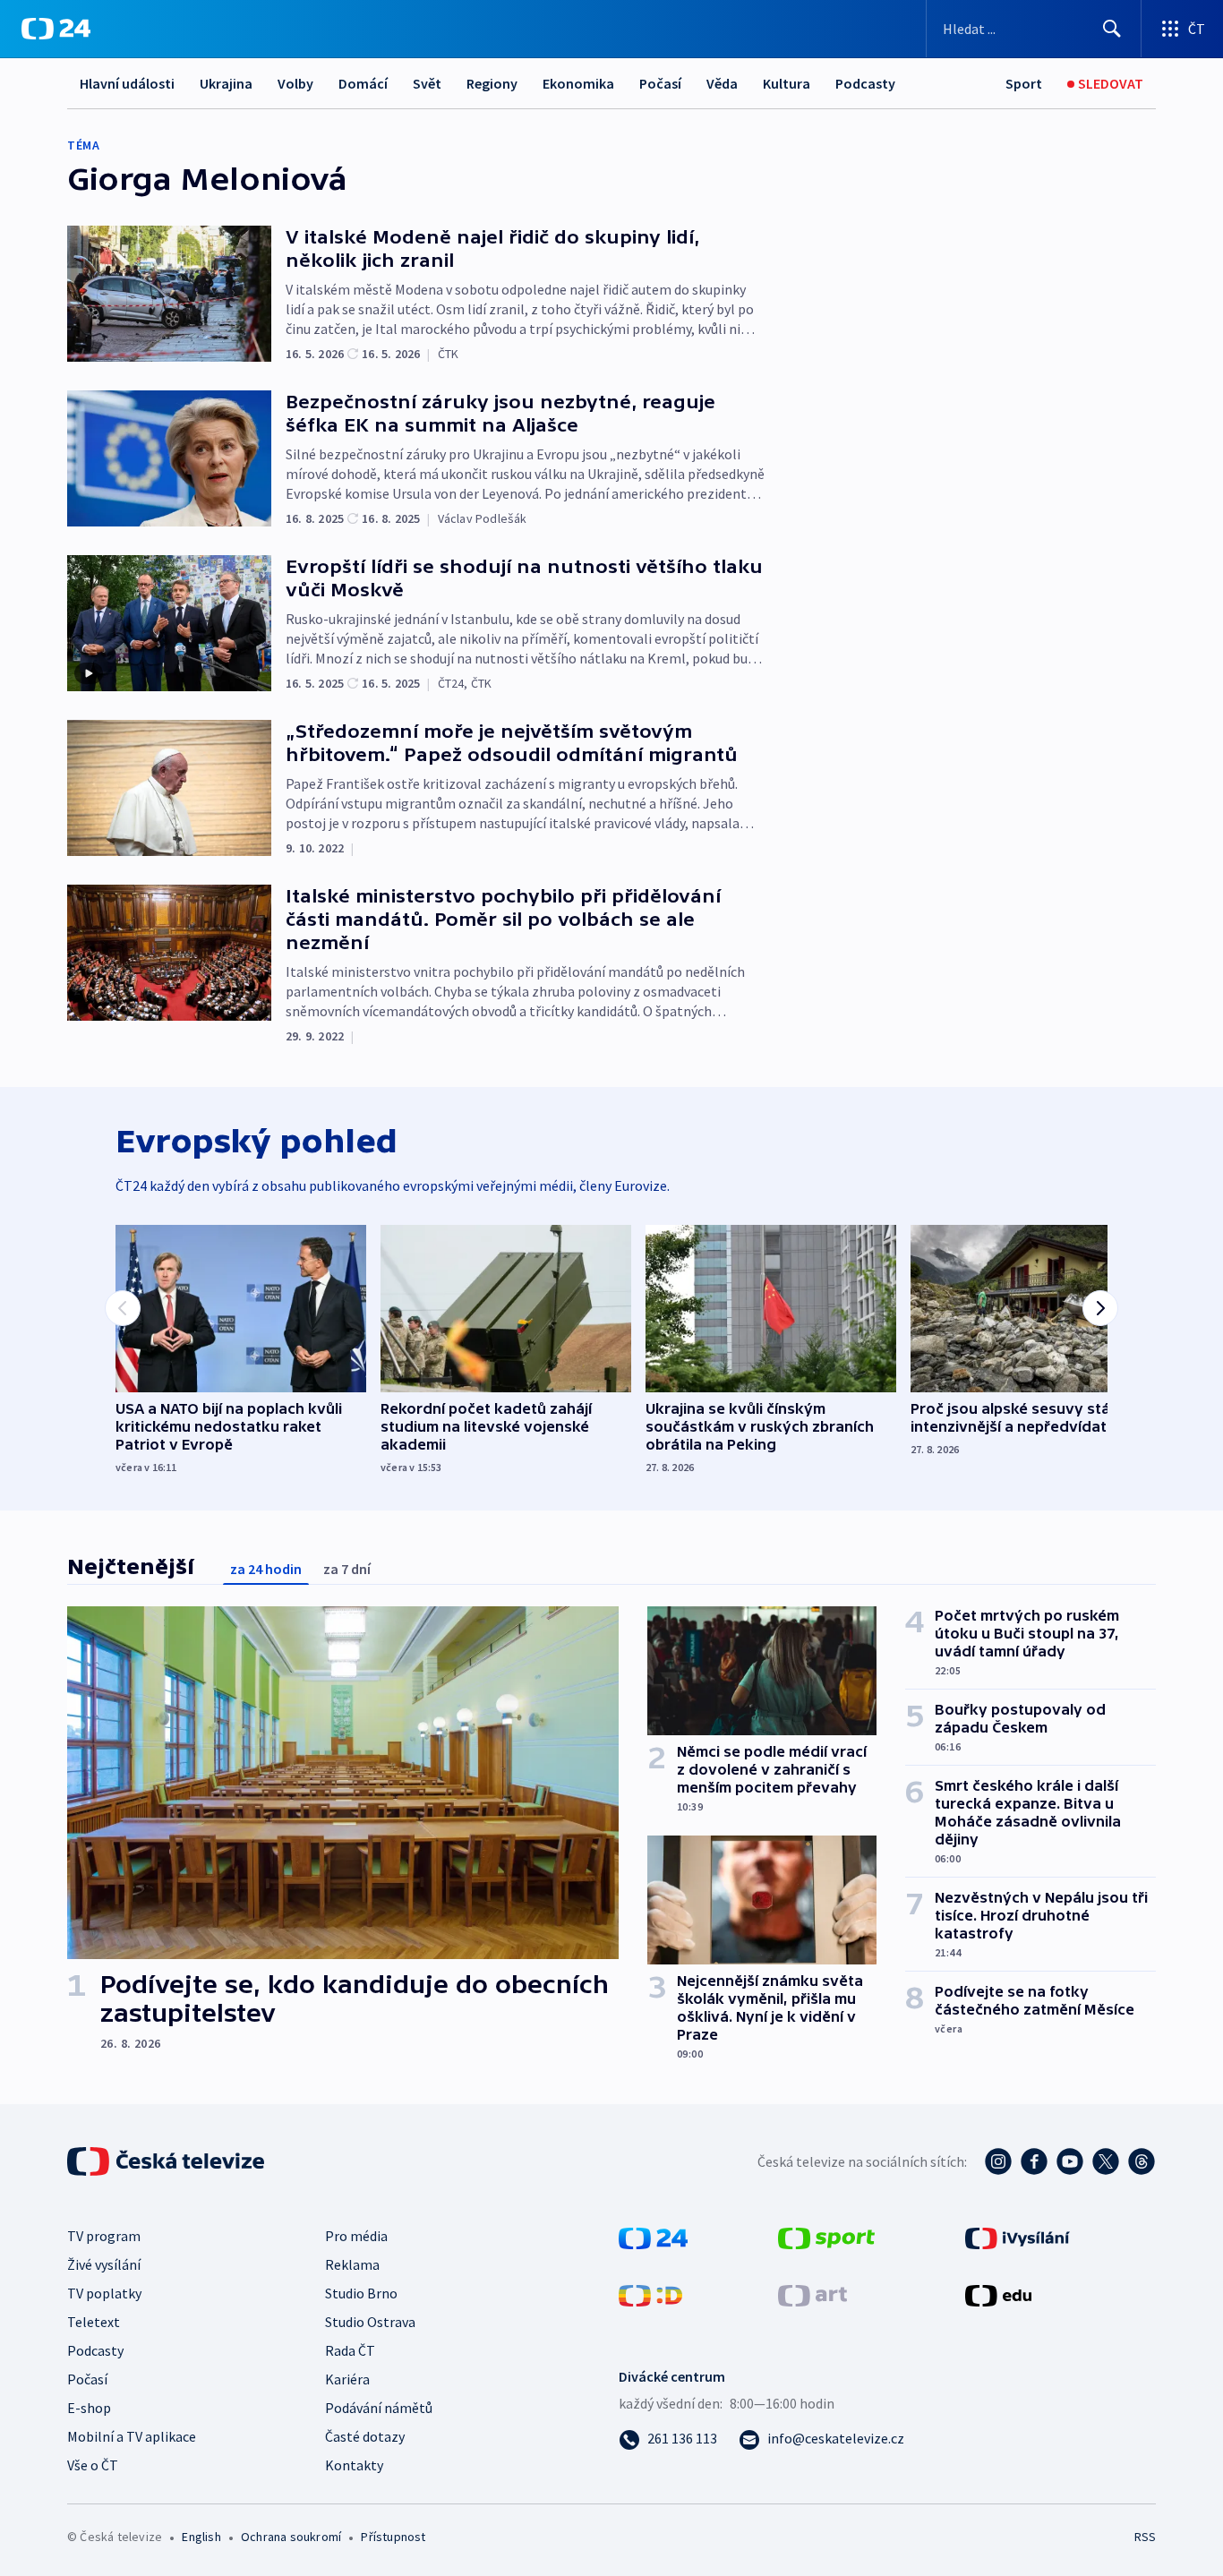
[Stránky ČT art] (812, 2294)
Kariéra (347, 2379)
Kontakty (354, 2465)
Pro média (356, 2236)
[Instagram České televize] (998, 2161)
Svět (427, 83)
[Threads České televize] (1142, 2161)
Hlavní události (127, 83)
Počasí (660, 83)
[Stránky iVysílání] (1018, 2237)
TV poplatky (104, 2293)
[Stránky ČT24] (653, 2237)
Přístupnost (393, 2537)
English (201, 2537)
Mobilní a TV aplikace (132, 2436)
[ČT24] (56, 29)
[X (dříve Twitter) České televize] (1106, 2161)
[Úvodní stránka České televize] (167, 2161)
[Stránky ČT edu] (998, 2294)
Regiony (492, 83)
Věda (722, 83)
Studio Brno (361, 2293)
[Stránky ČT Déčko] (650, 2294)
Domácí (363, 83)
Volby (295, 83)
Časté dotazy (365, 2436)
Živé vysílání (104, 2264)
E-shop (89, 2408)
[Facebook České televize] (1034, 2161)
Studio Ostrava (370, 2322)
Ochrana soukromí (291, 2537)
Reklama (352, 2264)
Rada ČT (350, 2350)
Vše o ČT (93, 2465)
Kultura (787, 83)
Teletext (94, 2322)
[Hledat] (1112, 29)
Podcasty (865, 83)
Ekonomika (578, 83)
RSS (1145, 2537)
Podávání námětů (379, 2408)
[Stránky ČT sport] (826, 2237)
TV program (104, 2236)
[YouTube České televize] (1070, 2161)
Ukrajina (226, 83)
